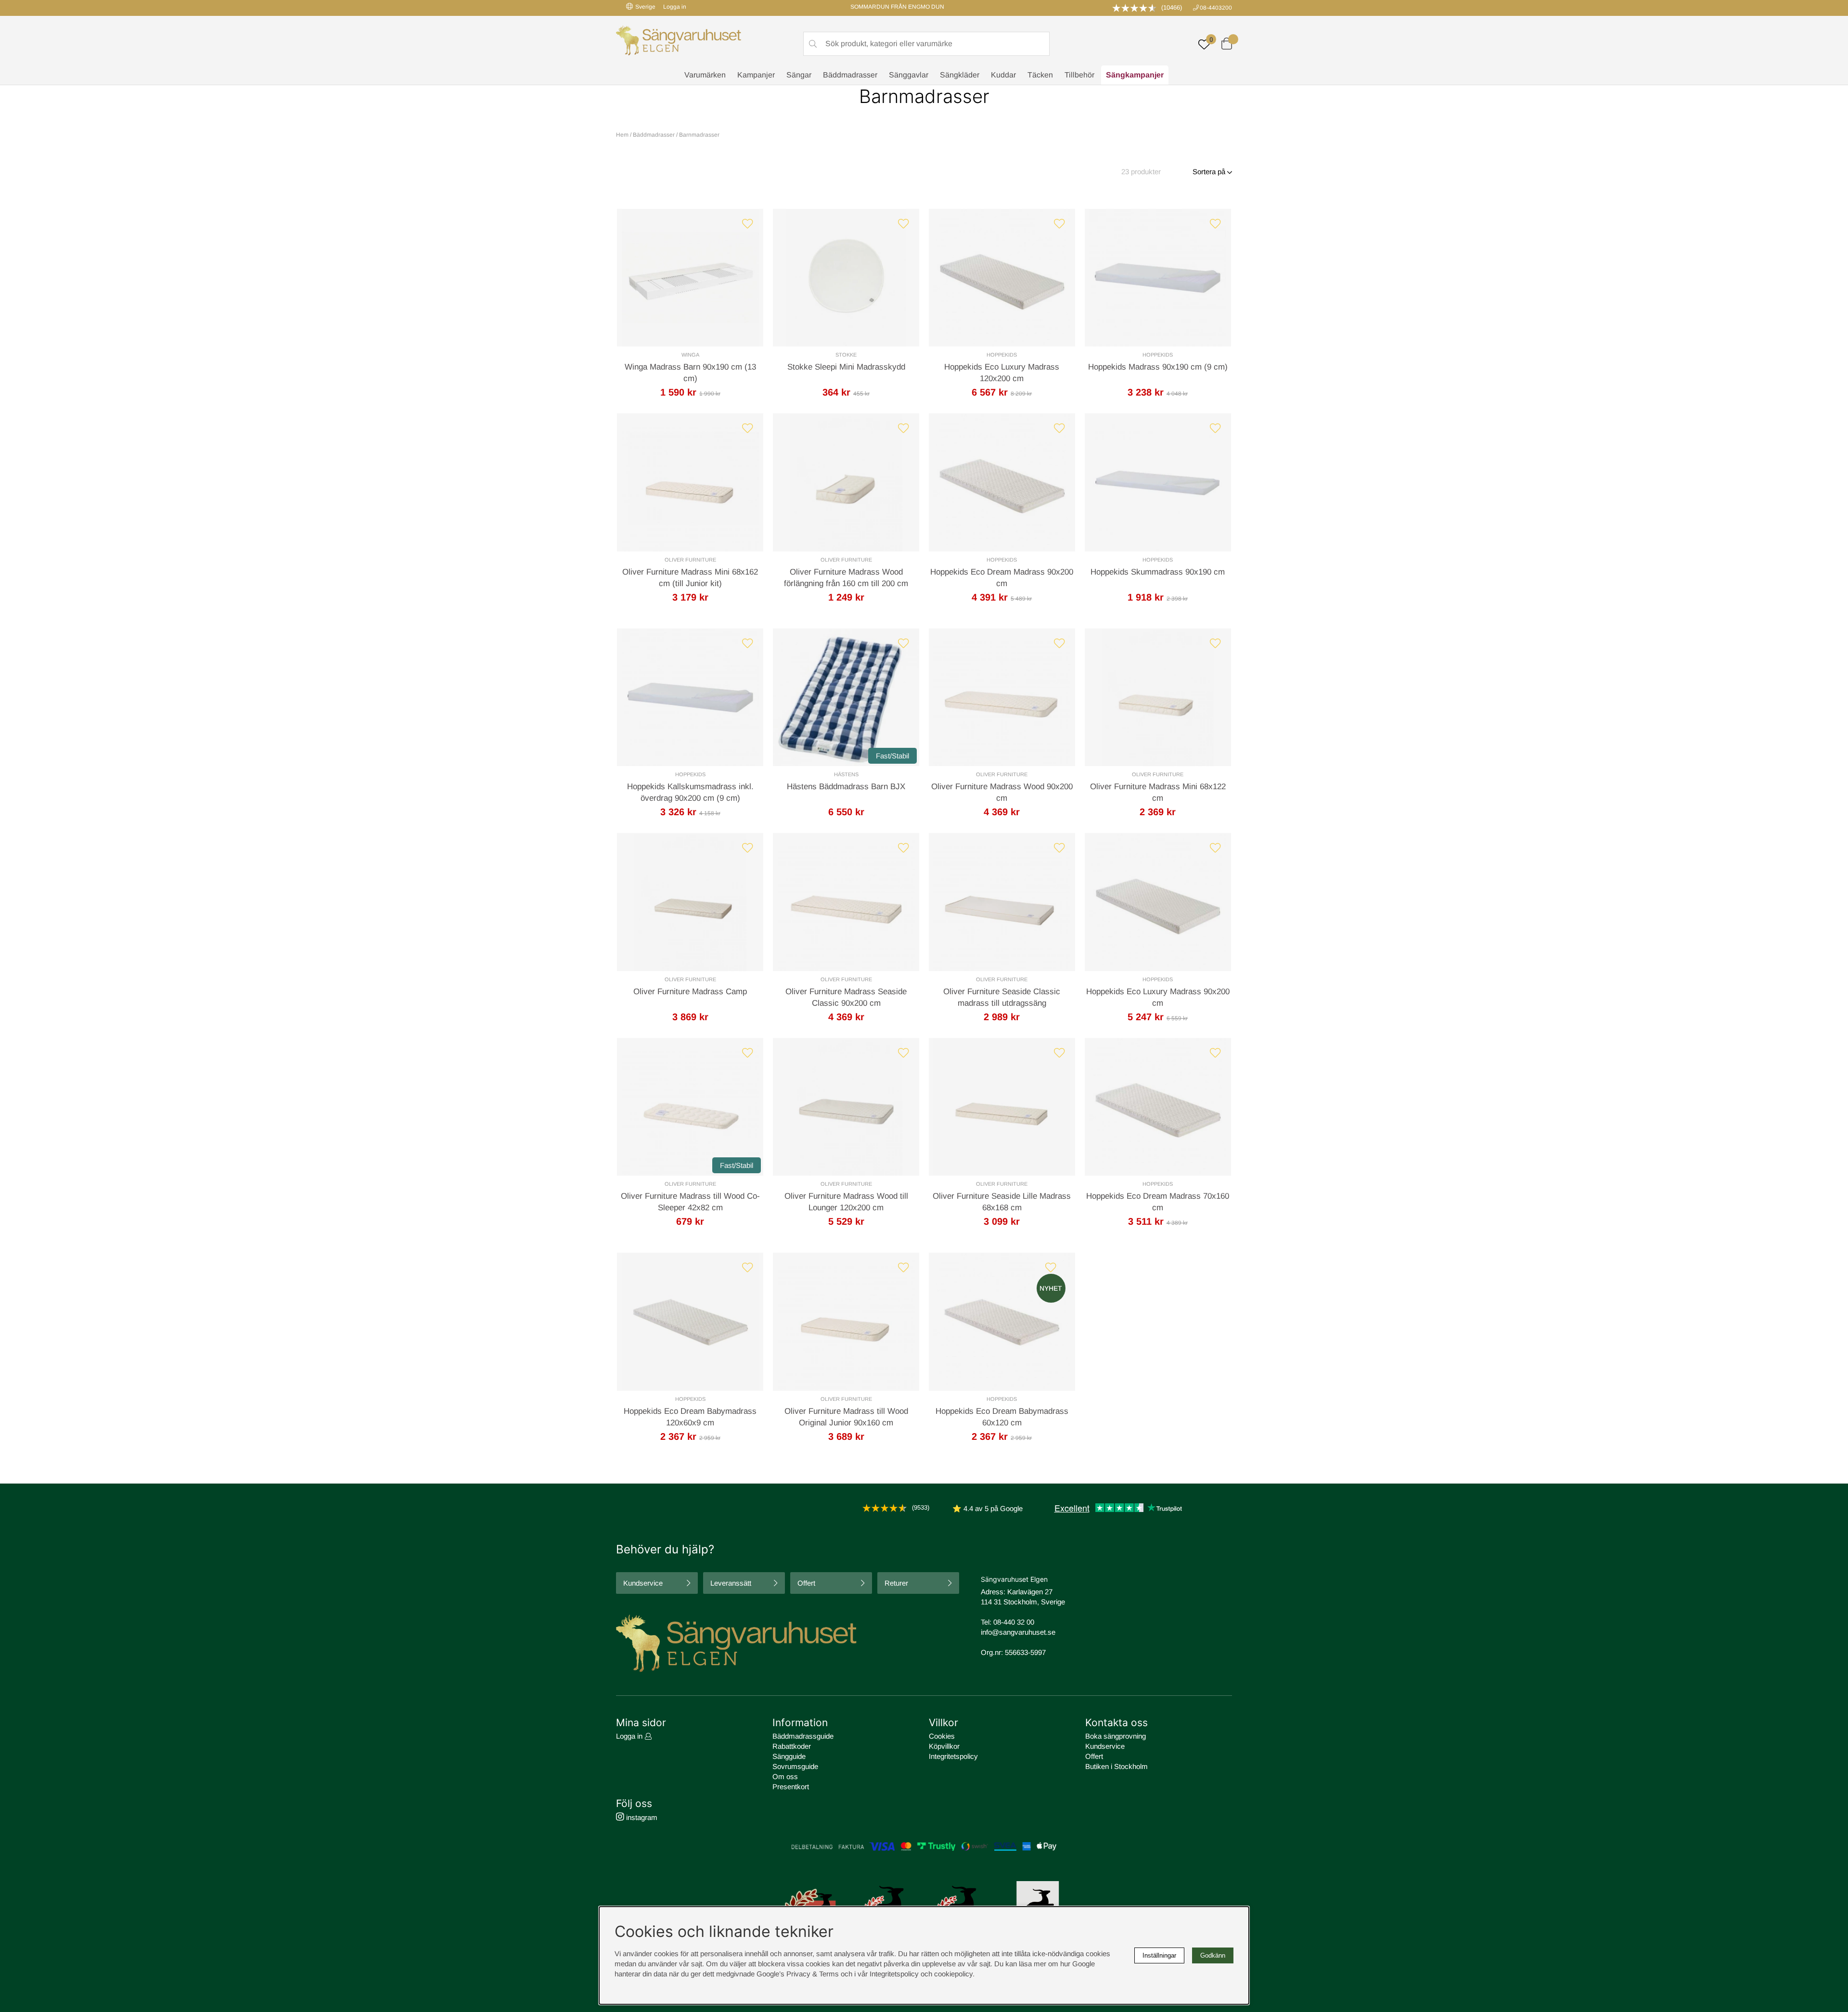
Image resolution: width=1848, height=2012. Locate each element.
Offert (806, 1583)
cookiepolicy (953, 1974)
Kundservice (643, 1583)
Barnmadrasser (699, 135)
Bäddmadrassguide (803, 1736)
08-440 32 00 (1014, 1622)
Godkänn (1213, 1955)
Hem (622, 135)
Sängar (799, 75)
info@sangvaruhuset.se (1018, 1632)
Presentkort (791, 1787)
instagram (641, 1817)
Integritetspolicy (953, 1756)
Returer (896, 1583)
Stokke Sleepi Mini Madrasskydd (846, 367)
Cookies (942, 1736)
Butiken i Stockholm (1116, 1766)
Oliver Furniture (690, 560)
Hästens (846, 774)
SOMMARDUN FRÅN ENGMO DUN (897, 7)
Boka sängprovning (1116, 1736)
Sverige (645, 7)
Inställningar (1159, 1955)
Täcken (1040, 75)
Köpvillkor (944, 1746)
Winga (690, 355)
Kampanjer (756, 75)
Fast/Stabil (892, 756)
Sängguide (789, 1756)
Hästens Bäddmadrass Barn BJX (846, 787)
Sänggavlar (909, 75)
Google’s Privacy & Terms (798, 1974)
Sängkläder (960, 75)
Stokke (846, 355)
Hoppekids (1002, 355)
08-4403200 (1216, 8)
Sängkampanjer (1135, 75)
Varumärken (705, 75)
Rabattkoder (792, 1746)
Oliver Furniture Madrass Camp (690, 992)
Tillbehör (1079, 75)
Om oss (785, 1776)
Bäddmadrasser (850, 75)
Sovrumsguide (795, 1766)
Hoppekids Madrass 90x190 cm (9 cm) (1158, 367)
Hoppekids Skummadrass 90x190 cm (1158, 572)
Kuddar (1003, 75)
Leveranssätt (731, 1583)
